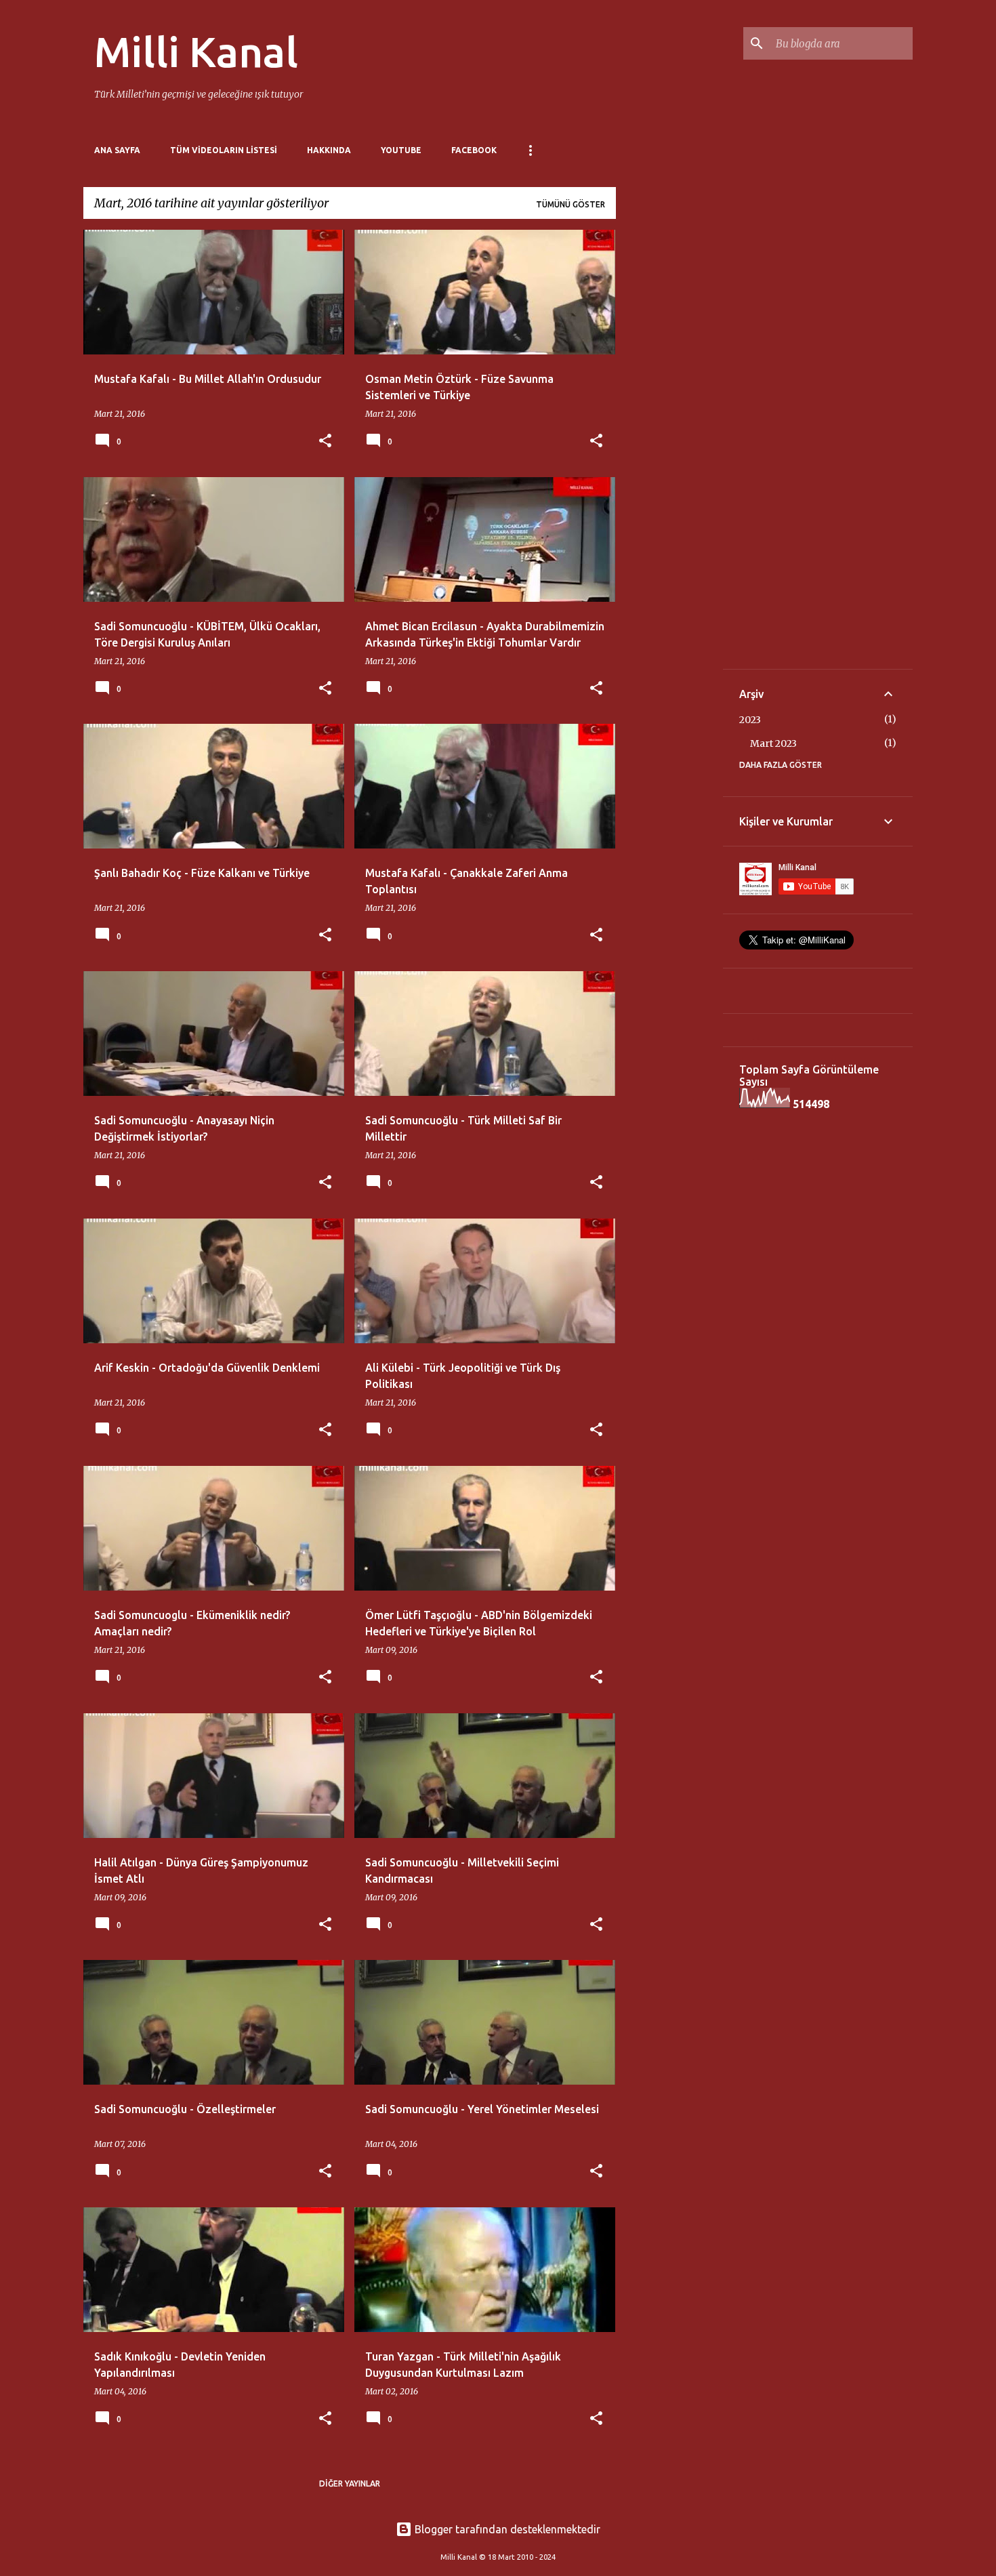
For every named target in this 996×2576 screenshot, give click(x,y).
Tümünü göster (570, 204)
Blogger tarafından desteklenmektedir (506, 2529)
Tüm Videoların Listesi (224, 150)
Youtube (401, 150)
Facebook (474, 150)
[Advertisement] (669, 433)
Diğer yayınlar (350, 2483)
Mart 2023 (773, 743)
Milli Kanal (196, 52)
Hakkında (329, 150)
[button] (325, 442)
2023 (750, 720)
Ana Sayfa (117, 150)
